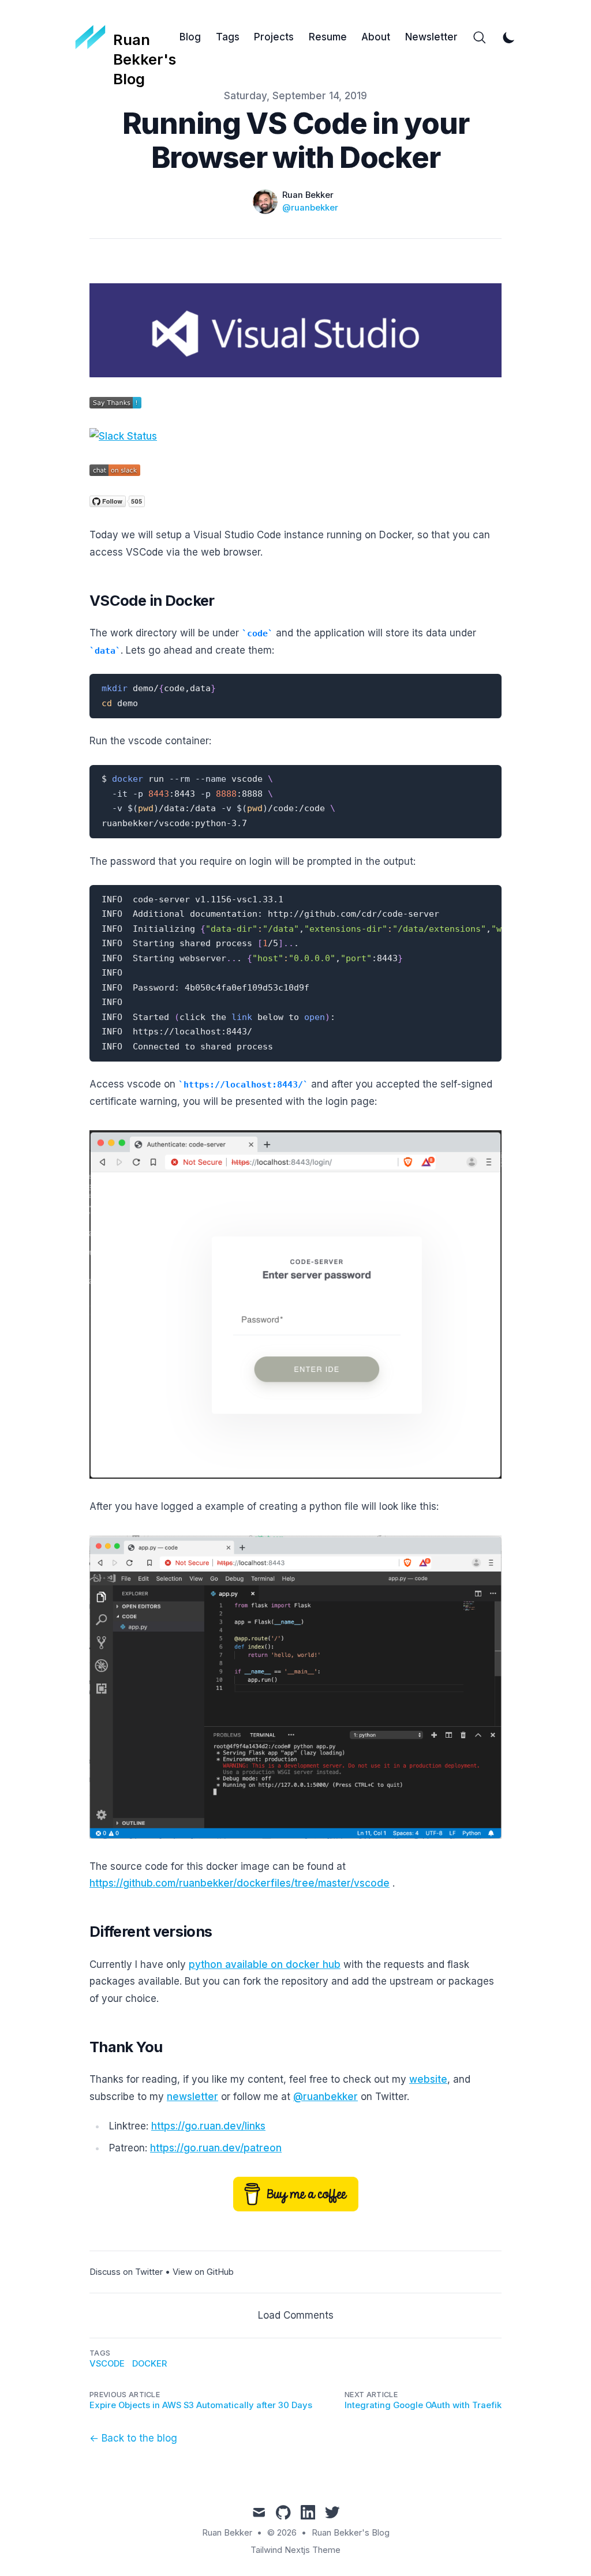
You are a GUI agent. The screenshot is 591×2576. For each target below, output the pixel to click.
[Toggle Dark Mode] (509, 38)
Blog (190, 37)
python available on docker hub (265, 1964)
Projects (274, 37)
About (376, 37)
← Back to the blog (133, 2438)
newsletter (192, 2097)
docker (149, 2364)
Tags (228, 37)
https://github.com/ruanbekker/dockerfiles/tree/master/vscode (240, 1883)
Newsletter (431, 37)
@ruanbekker (310, 208)
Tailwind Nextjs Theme (295, 2550)
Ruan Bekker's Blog (351, 2533)
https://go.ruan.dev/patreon (216, 2148)
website (428, 2079)
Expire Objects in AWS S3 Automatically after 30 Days (201, 2405)
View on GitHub (203, 2272)
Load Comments (296, 2315)
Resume (328, 37)
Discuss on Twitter (126, 2272)
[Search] (480, 38)
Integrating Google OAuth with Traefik (423, 2405)
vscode (107, 2364)
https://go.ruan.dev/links (208, 2126)
